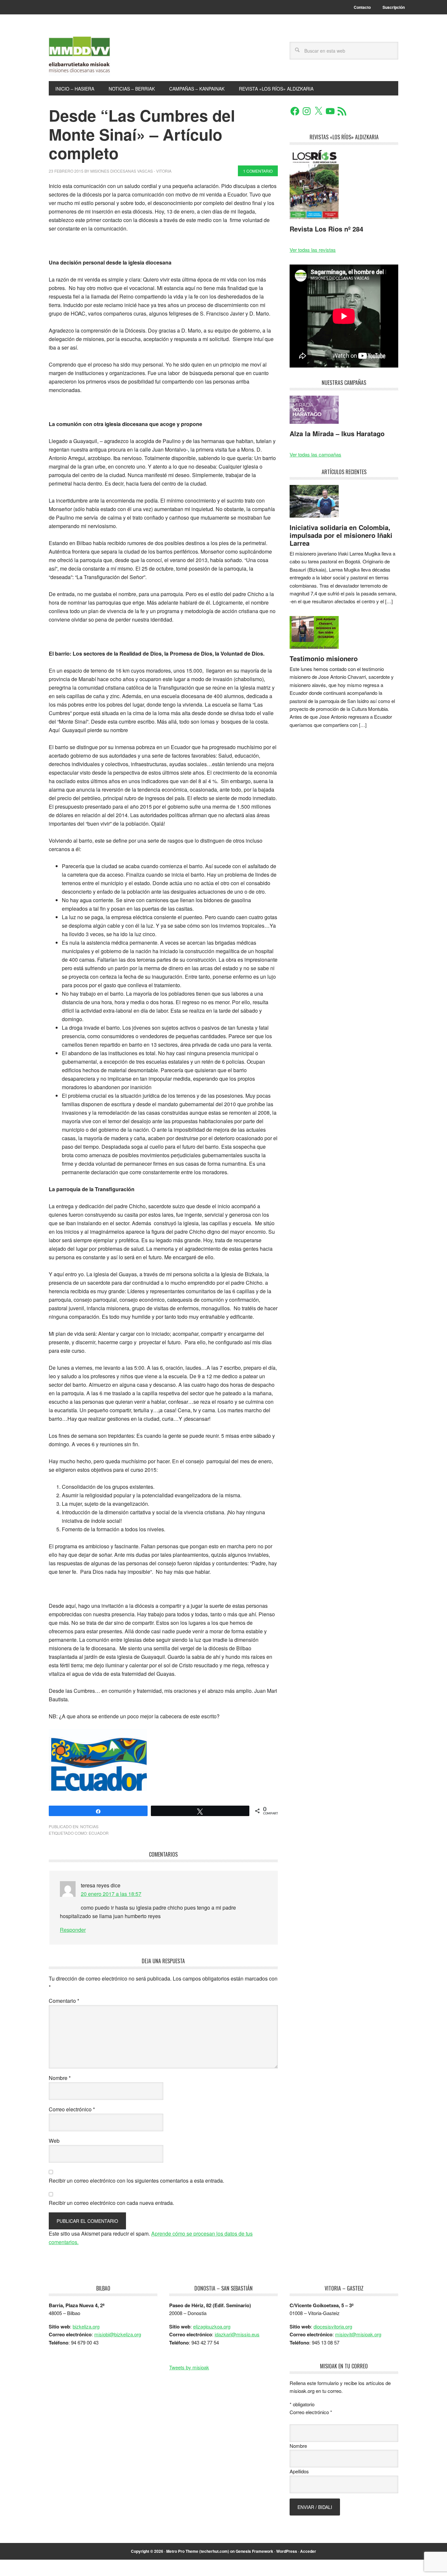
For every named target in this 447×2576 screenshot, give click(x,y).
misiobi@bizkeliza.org (118, 2334)
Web (54, 2141)
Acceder (308, 2551)
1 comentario (258, 171)
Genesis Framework (254, 2551)
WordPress (287, 2551)
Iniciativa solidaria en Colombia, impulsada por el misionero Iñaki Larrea (341, 535)
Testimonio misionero (324, 658)
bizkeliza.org (86, 2326)
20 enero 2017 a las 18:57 (111, 1894)
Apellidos (299, 2471)
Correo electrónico (72, 2109)
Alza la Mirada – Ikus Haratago (337, 433)
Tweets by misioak (189, 2367)
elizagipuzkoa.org (212, 2326)
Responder (73, 1930)
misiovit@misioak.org (358, 2334)
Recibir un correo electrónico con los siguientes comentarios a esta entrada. (136, 2181)
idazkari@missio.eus (237, 2334)
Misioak (93, 56)
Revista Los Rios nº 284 (326, 229)
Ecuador (99, 1833)
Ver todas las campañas (315, 454)
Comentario (64, 2001)
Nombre (60, 2078)
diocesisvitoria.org (333, 2326)
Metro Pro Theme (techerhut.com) (198, 2551)
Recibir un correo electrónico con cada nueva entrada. (111, 2203)
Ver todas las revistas (313, 250)
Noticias (89, 1826)
